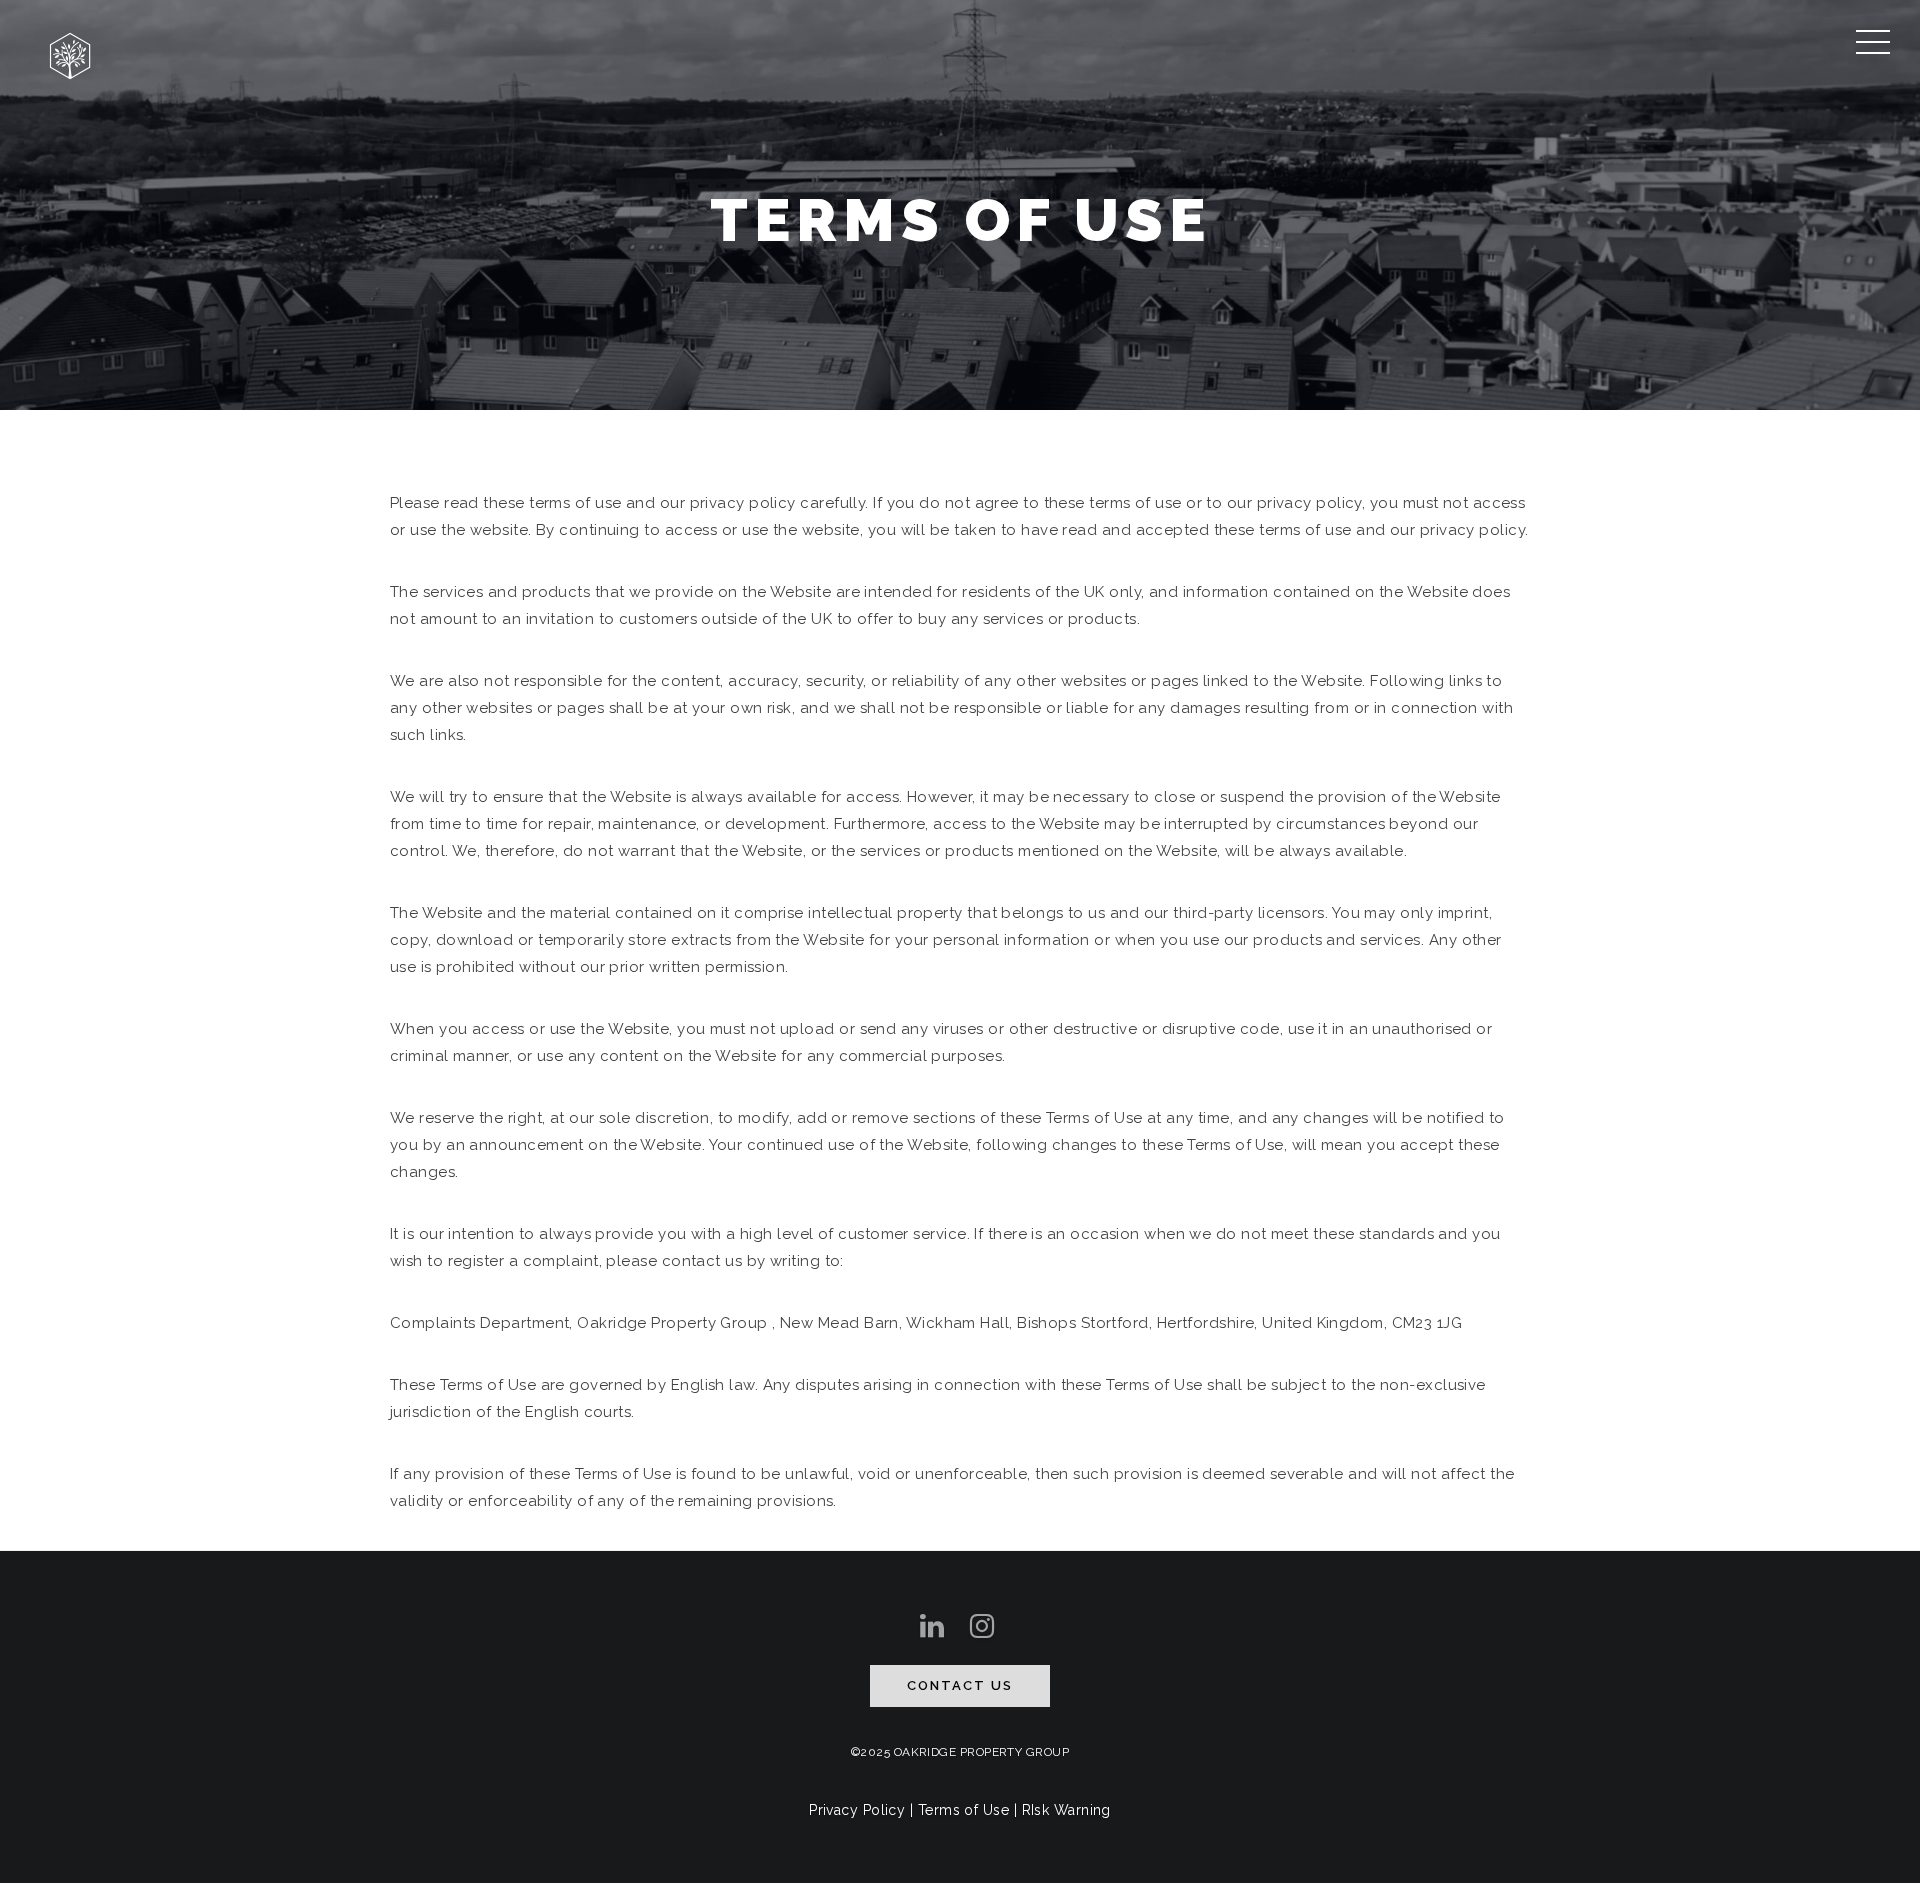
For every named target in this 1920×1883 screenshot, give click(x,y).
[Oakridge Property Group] (70, 53)
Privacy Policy (857, 1810)
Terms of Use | (970, 1810)
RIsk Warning (1066, 1810)
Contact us (960, 1685)
